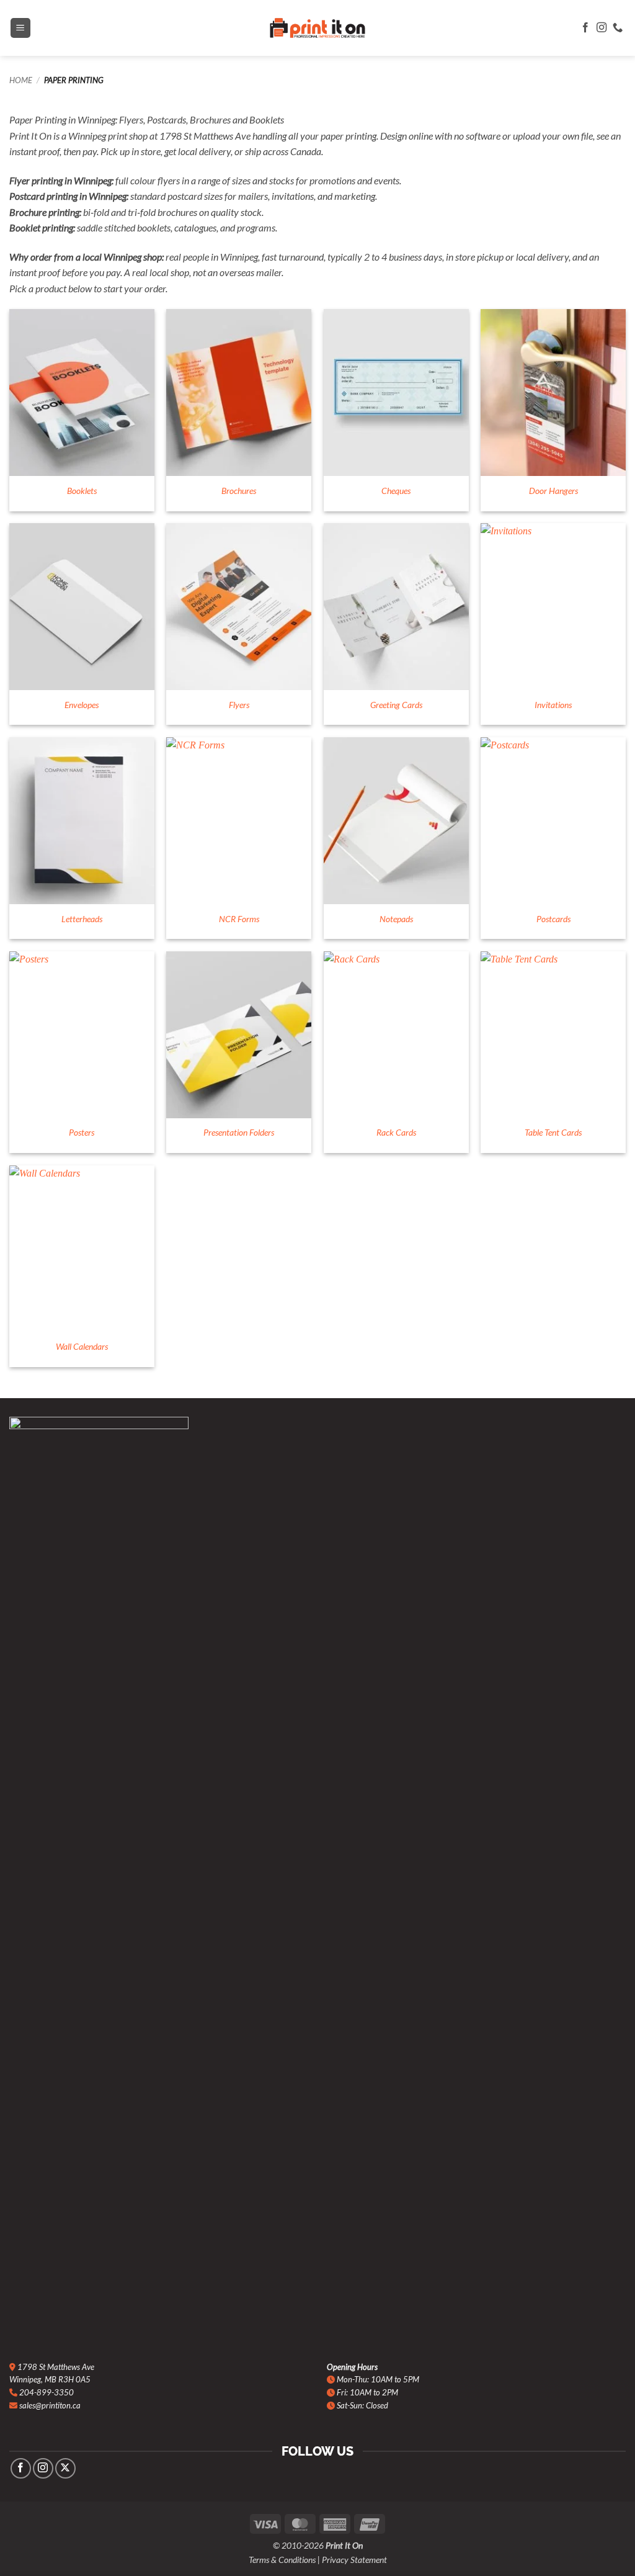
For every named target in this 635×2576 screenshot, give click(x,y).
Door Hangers (553, 491)
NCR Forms (239, 919)
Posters (82, 1132)
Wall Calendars (82, 1346)
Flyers (239, 705)
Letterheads (82, 919)
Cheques (396, 491)
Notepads (396, 919)
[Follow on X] (65, 2468)
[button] (20, 28)
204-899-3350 (47, 2392)
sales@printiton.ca (50, 2405)
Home (21, 80)
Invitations (553, 705)
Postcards (553, 919)
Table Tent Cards (553, 1132)
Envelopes (82, 705)
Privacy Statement (354, 2560)
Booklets (82, 491)
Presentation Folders (239, 1132)
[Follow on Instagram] (602, 28)
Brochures (239, 491)
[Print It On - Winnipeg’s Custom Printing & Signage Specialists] (317, 28)
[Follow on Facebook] (585, 28)
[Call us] (618, 28)
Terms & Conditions (282, 2560)
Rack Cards (396, 1132)
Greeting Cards (396, 705)
